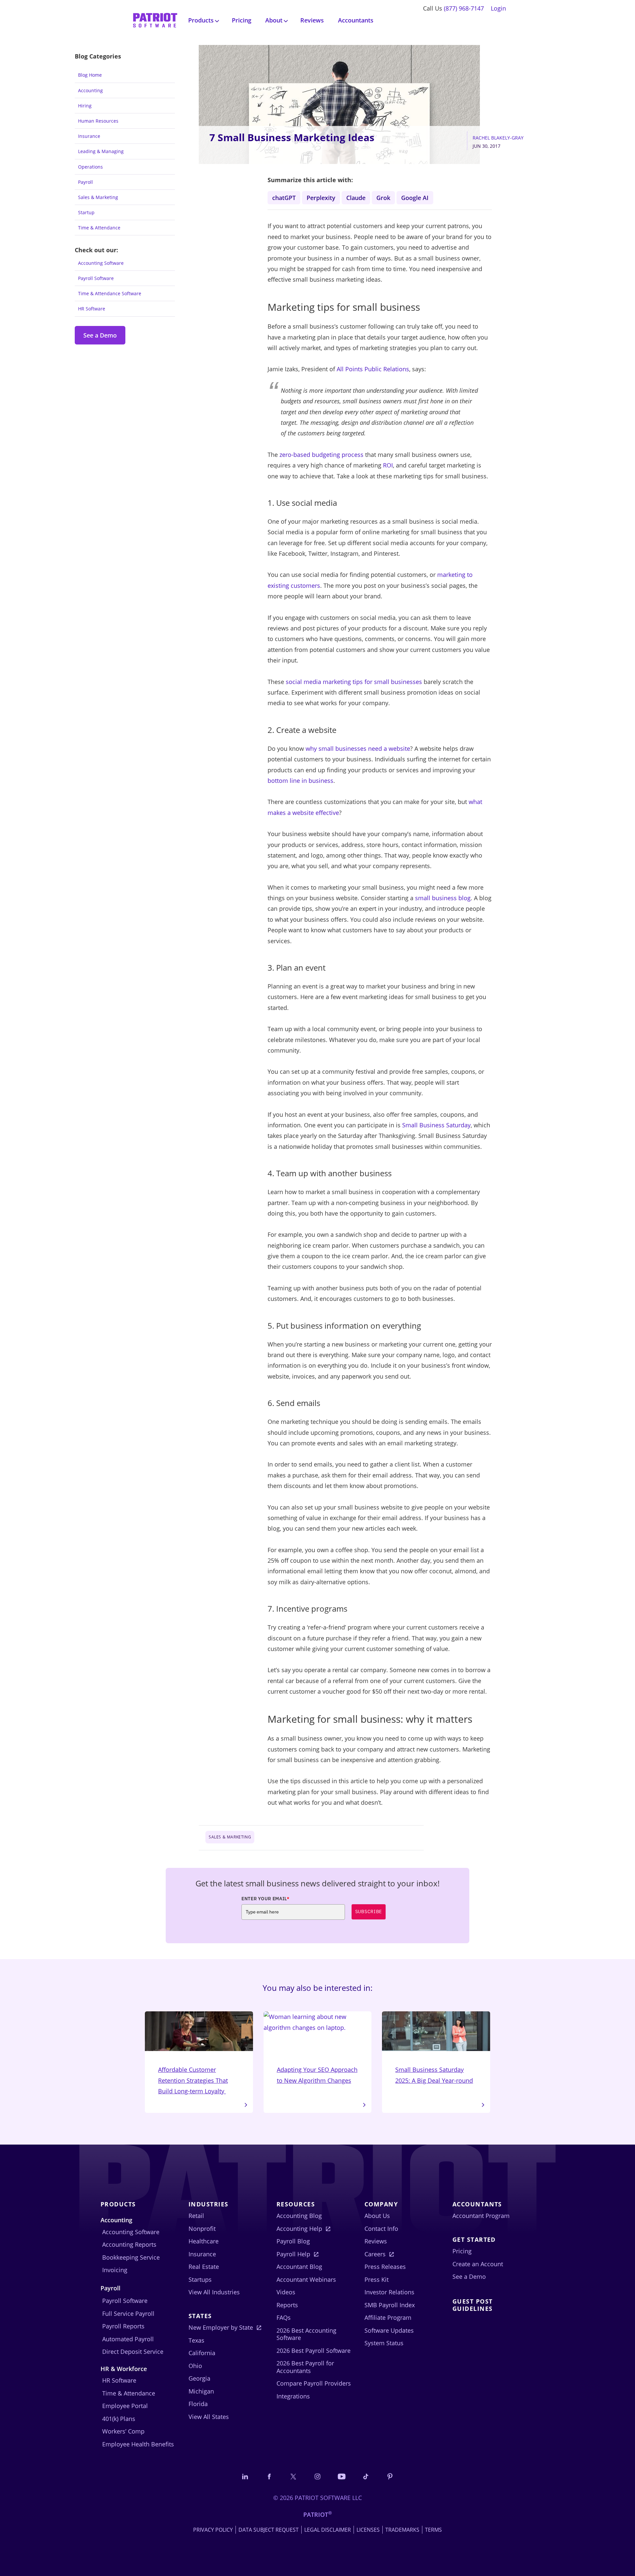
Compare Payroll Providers (314, 2383)
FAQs (284, 2317)
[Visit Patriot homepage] (155, 20)
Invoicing (115, 2270)
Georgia (199, 2378)
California (202, 2353)
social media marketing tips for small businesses (354, 682)
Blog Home (90, 75)
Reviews (312, 20)
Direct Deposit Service (133, 2352)
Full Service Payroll (128, 2314)
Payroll (85, 182)
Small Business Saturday (436, 1125)
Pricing (242, 20)
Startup (86, 212)
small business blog (443, 898)
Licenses (368, 2530)
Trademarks (402, 2530)
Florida (198, 2404)
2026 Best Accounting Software (306, 2334)
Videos (286, 2292)
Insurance (89, 136)
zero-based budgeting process (321, 455)
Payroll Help (293, 2254)
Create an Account (478, 2264)
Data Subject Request (269, 2530)
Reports (287, 2305)
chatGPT (284, 198)
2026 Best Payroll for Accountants (305, 2367)
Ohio (195, 2366)
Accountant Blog (299, 2267)
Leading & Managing (101, 151)
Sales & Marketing (98, 197)
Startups (200, 2279)
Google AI (415, 198)
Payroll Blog (293, 2241)
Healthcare (204, 2241)
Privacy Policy (213, 2530)
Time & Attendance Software (110, 293)
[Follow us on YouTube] (342, 2476)
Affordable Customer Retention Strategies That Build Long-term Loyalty (193, 2080)
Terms (433, 2530)
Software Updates (389, 2330)
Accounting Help (299, 2229)
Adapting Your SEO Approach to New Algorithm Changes (317, 2075)
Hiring (85, 106)
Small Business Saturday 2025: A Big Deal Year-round (434, 2075)
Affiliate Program (388, 2317)
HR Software (92, 309)
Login (498, 8)
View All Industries (214, 2292)
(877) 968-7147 (464, 8)
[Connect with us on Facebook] (269, 2476)
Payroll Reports (123, 2326)
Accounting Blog (299, 2216)
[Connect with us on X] (293, 2476)
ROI (388, 465)
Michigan (201, 2391)
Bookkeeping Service (131, 2257)
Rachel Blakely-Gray (498, 138)
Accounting (90, 90)
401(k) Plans (119, 2419)
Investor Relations (389, 2292)
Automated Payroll (128, 2339)
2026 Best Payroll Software (314, 2351)
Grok (383, 198)
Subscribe (369, 1912)
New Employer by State (221, 2327)
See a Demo (100, 335)
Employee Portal (125, 2406)
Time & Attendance (99, 228)
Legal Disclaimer (328, 2530)
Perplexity (321, 198)
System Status (384, 2343)
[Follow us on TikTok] (366, 2476)
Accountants (356, 20)
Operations (90, 167)
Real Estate (204, 2267)
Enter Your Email (266, 1899)
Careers (375, 2254)
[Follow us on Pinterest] (390, 2476)
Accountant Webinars (306, 2279)
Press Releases (385, 2267)
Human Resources (98, 121)
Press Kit (377, 2279)
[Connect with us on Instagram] (317, 2476)
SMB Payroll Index (390, 2305)
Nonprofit (202, 2229)
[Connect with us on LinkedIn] (245, 2476)
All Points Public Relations (373, 369)
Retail (196, 2216)
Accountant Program (481, 2216)
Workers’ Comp (123, 2431)
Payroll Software (96, 278)
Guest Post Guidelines (472, 2305)
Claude (356, 198)
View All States (209, 2417)
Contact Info (381, 2229)
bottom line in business (300, 781)
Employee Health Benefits (138, 2444)
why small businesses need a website (358, 748)
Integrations (293, 2396)
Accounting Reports (129, 2244)
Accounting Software (101, 263)
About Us (377, 2216)
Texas (196, 2340)
